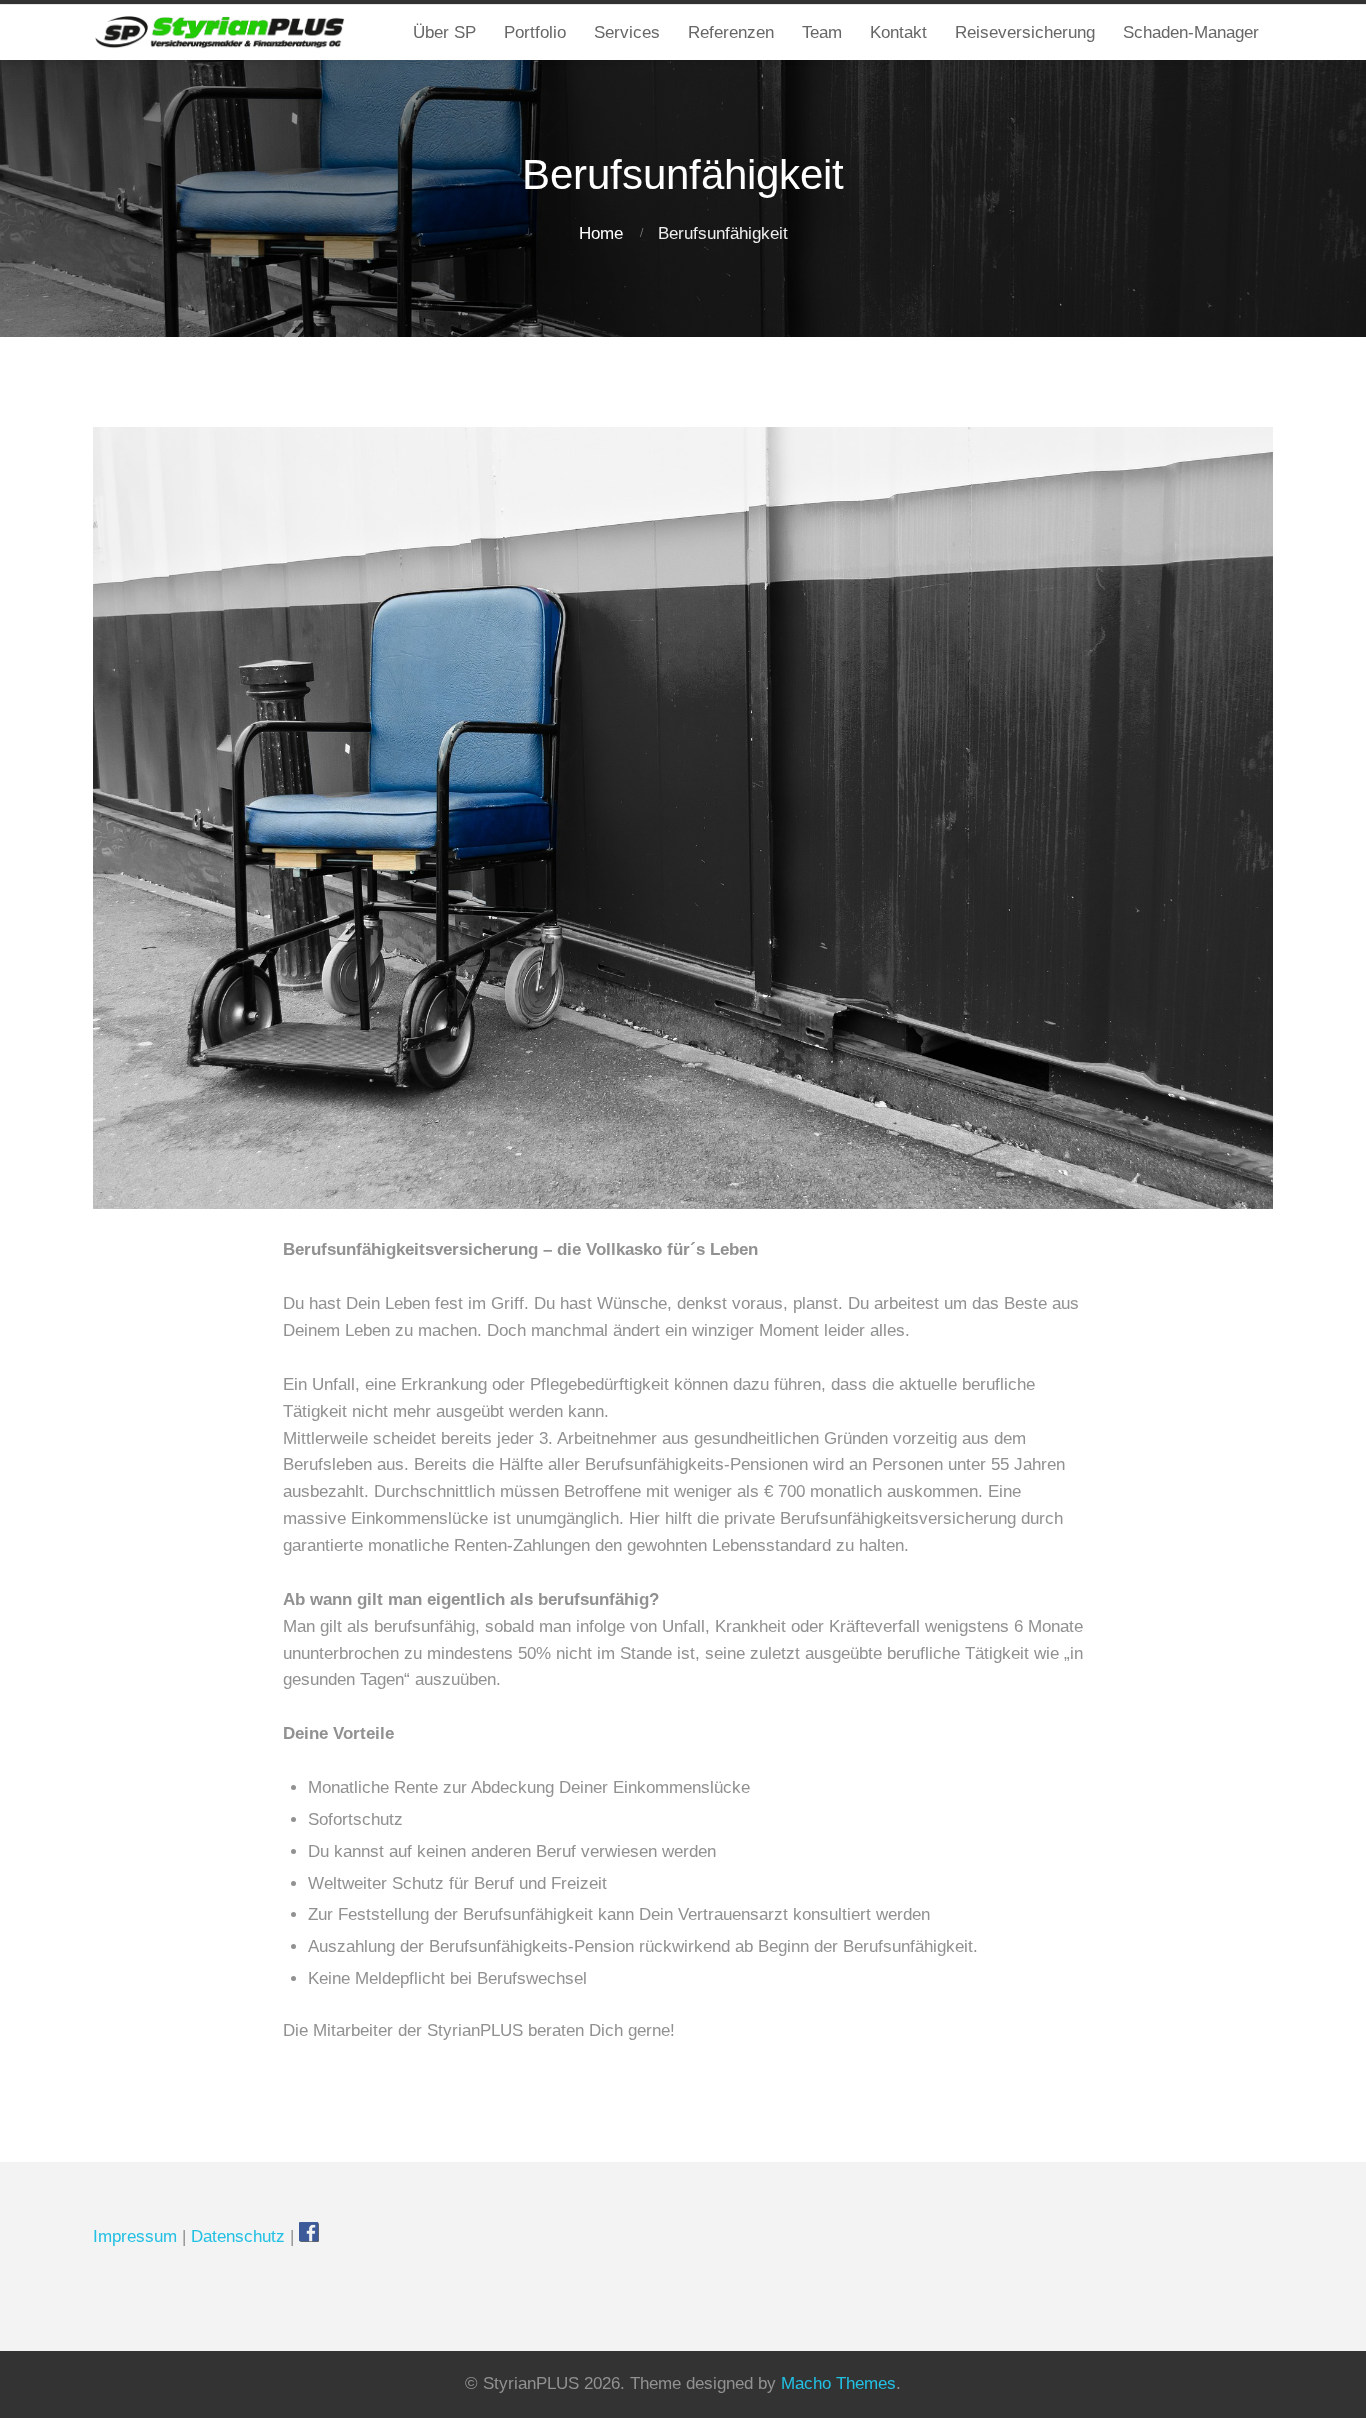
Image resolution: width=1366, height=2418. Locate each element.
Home (601, 233)
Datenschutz (238, 2236)
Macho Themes (838, 2383)
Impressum (135, 2236)
